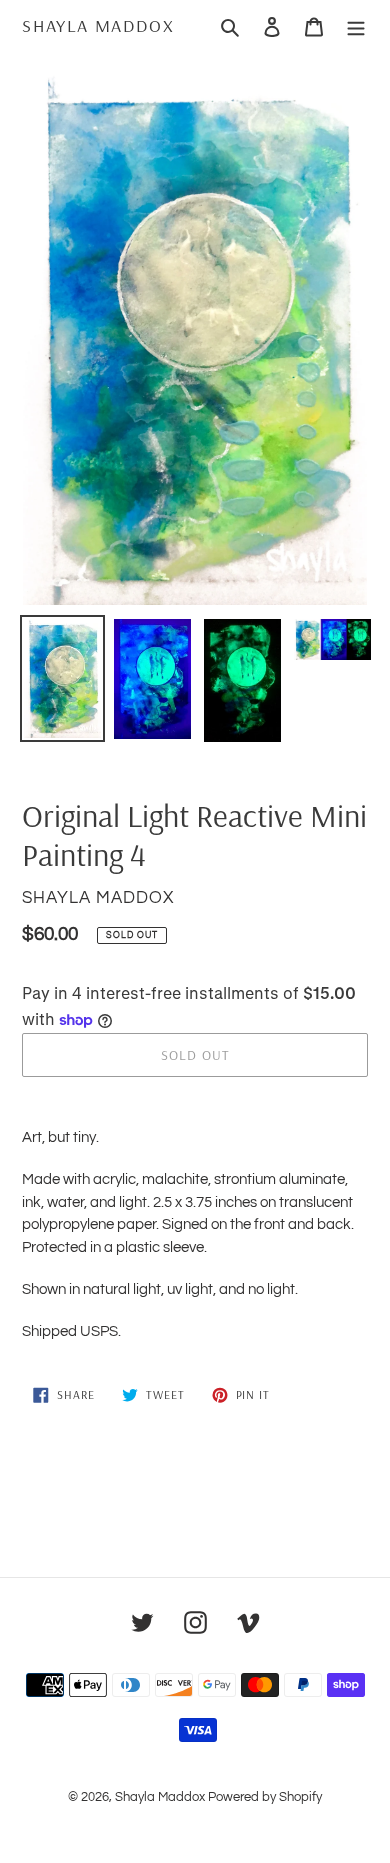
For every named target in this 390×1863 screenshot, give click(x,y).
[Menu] (356, 26)
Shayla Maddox (98, 26)
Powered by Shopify (265, 1797)
